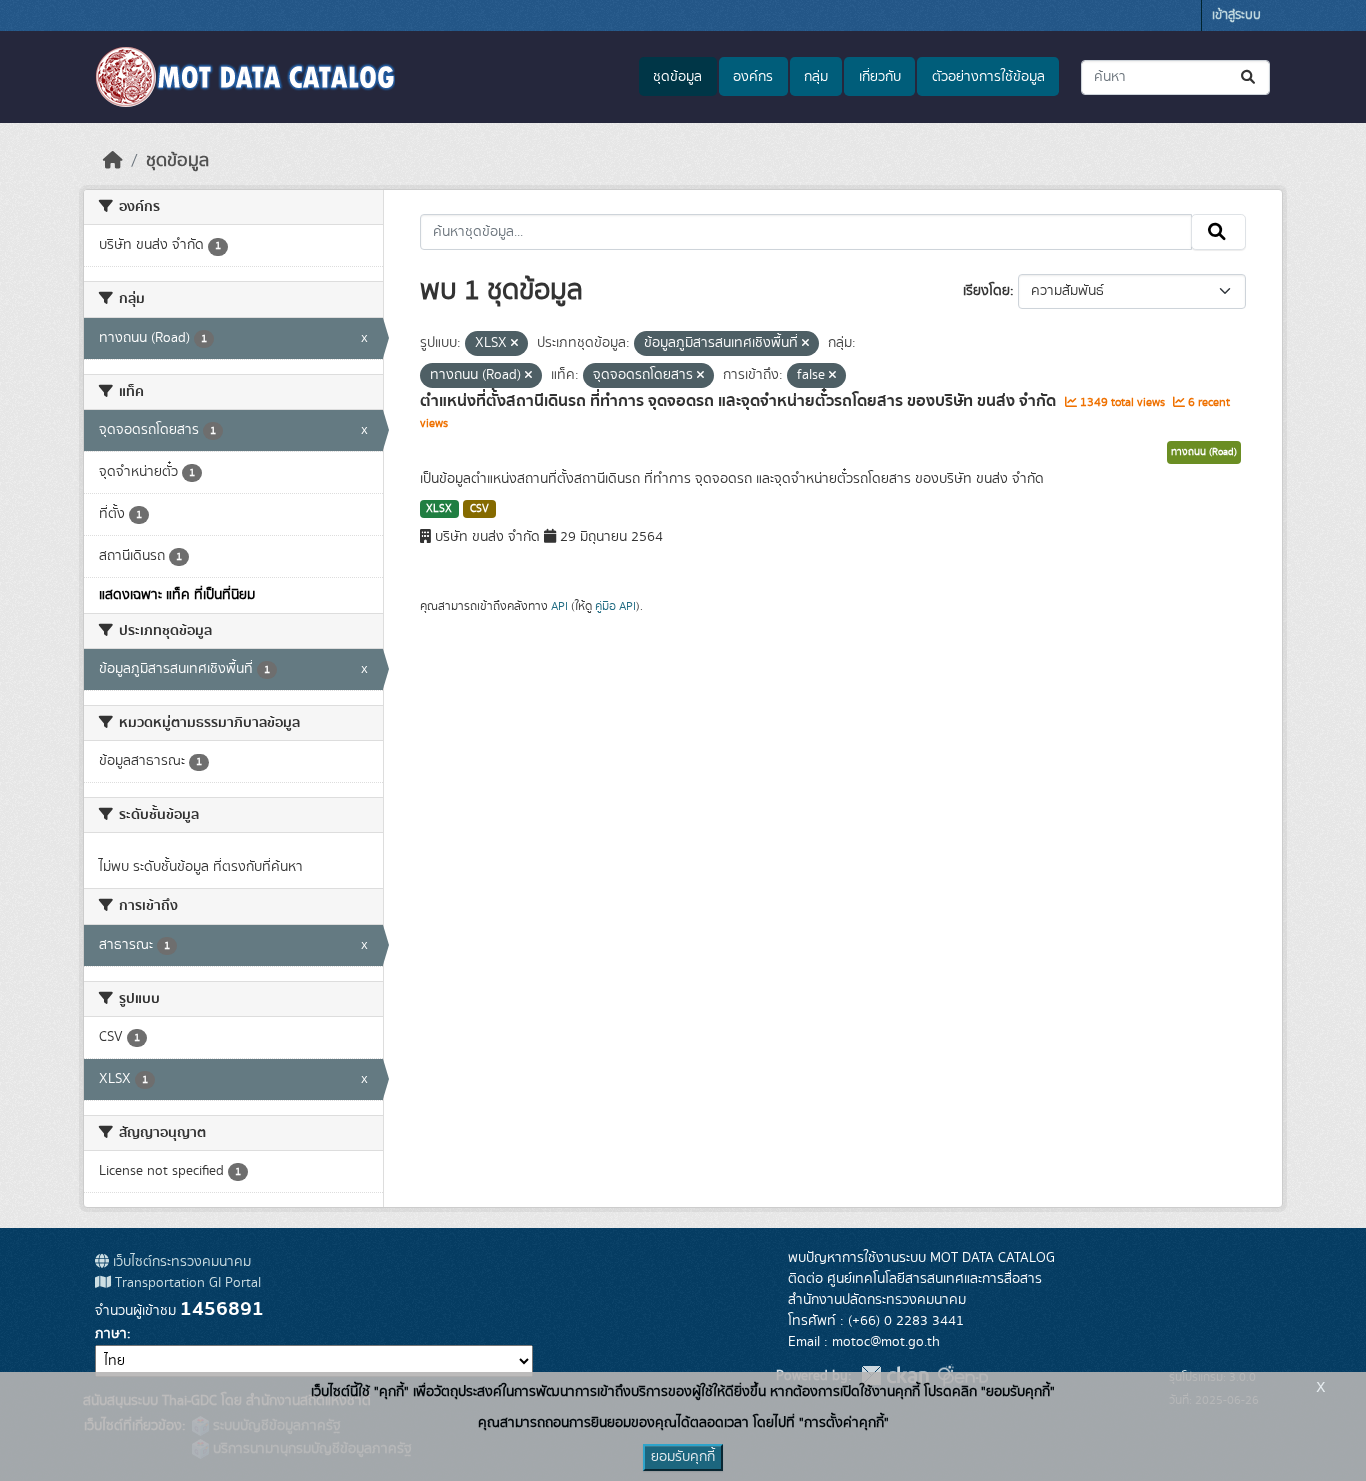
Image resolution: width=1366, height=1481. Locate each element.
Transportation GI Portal (186, 1283)
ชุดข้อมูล (677, 77)
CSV (479, 509)
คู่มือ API (615, 606)
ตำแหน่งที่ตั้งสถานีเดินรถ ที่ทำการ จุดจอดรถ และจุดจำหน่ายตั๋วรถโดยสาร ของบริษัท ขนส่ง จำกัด (740, 401)
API (559, 606)
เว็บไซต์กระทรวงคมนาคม (180, 1262)
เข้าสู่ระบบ (1236, 15)
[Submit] (1249, 77)
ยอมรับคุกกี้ (683, 1457)
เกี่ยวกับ (880, 77)
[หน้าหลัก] (113, 161)
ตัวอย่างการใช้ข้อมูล (988, 77)
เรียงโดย (986, 291)
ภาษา (111, 1334)
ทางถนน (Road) (1204, 452)
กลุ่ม (816, 77)
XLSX (439, 509)
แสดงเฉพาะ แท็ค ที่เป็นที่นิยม (177, 595)
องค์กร (753, 77)
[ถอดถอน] (514, 344)
